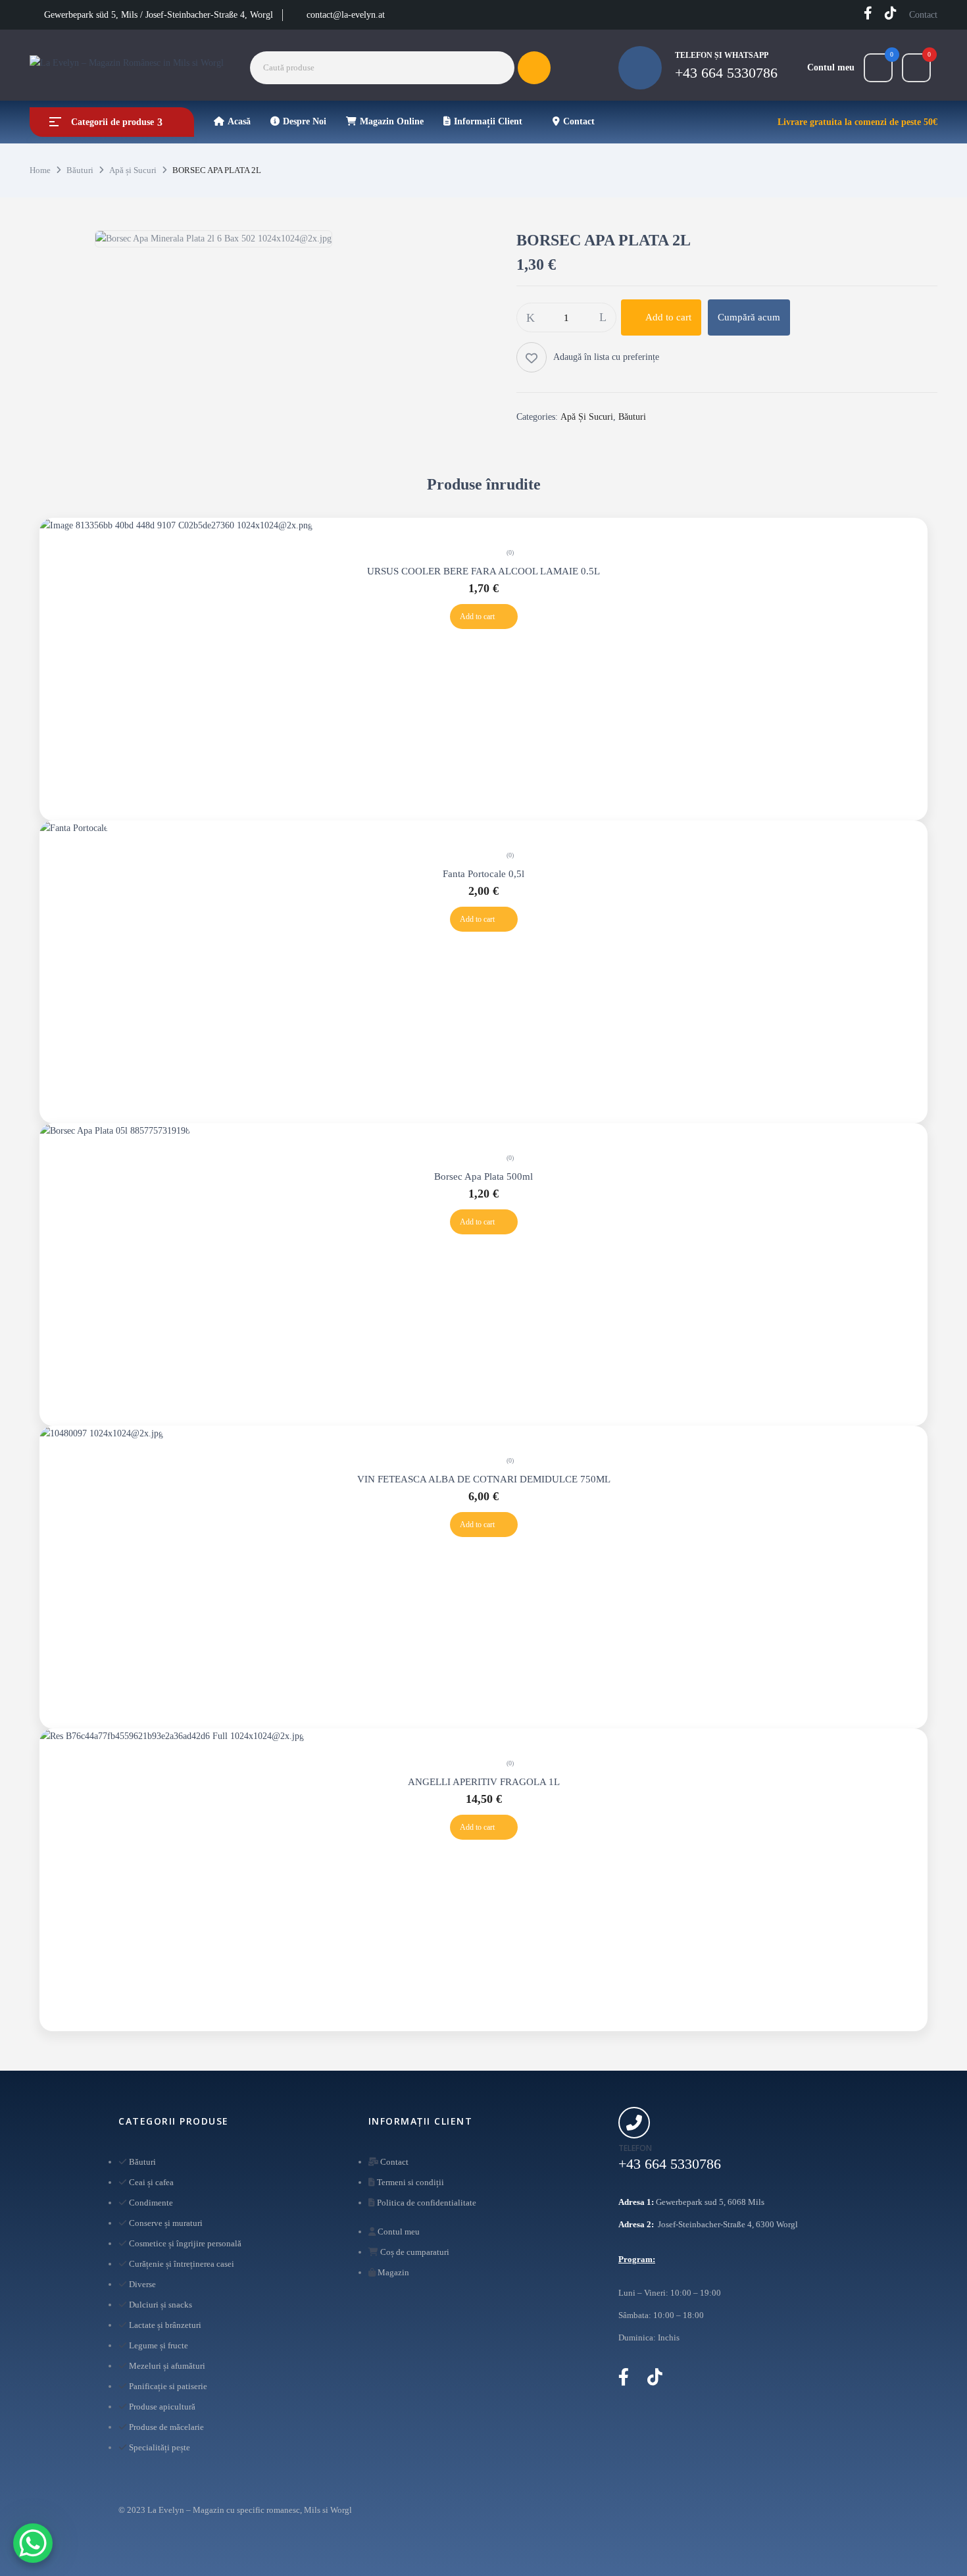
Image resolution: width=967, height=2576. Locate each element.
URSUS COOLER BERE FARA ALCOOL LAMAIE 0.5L (484, 571)
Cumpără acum (749, 317)
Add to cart (668, 317)
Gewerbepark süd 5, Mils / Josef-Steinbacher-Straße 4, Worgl (159, 15)
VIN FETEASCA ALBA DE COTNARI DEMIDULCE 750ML (484, 1479)
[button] (916, 68)
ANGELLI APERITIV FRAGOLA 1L (484, 1782)
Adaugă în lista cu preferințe (606, 357)
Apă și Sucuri (133, 170)
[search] (534, 68)
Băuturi (80, 170)
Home (40, 170)
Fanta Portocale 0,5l (484, 874)
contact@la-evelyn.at (346, 15)
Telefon (635, 2148)
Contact (923, 15)
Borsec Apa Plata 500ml (484, 1176)
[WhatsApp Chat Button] (33, 2543)
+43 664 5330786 (726, 73)
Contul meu (831, 67)
